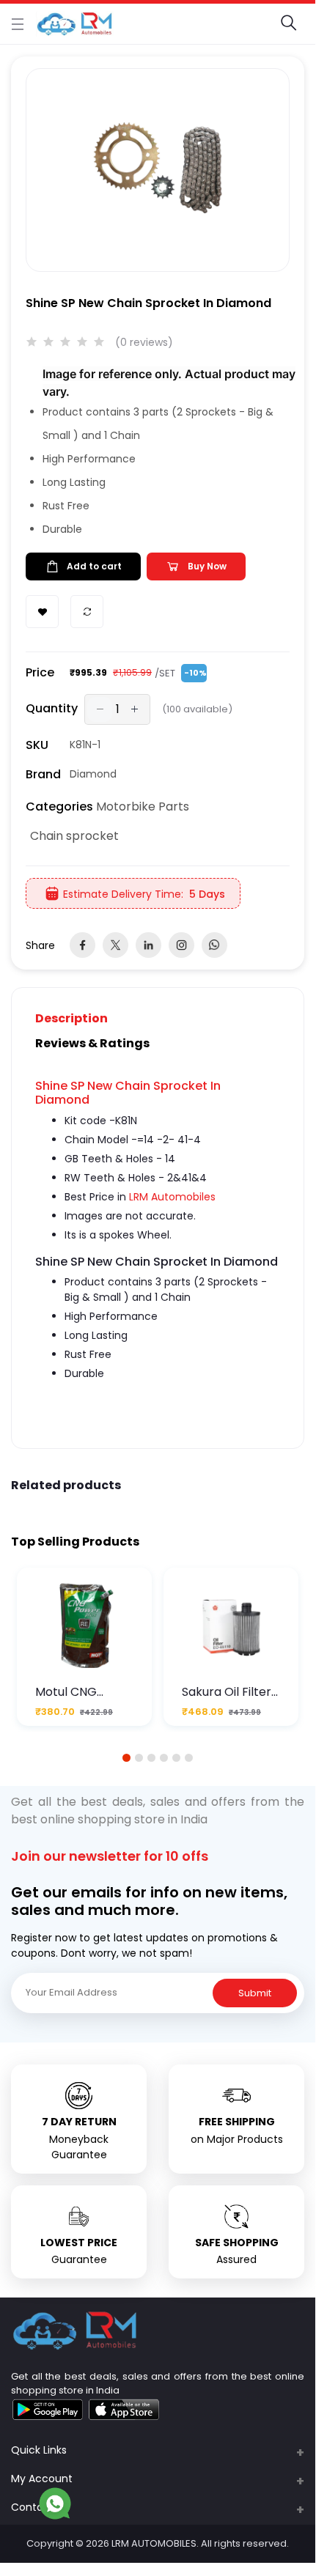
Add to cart (94, 566)
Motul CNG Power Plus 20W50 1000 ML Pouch (79, 1692)
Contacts (35, 2507)
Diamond (93, 774)
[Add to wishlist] (42, 612)
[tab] (80, 1018)
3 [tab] (152, 1758)
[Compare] (87, 612)
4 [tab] (164, 1758)
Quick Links (39, 2450)
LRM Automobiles (172, 1197)
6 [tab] (189, 1758)
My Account (42, 2479)
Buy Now (207, 566)
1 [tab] (127, 1758)
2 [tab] (139, 1758)
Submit (255, 1993)
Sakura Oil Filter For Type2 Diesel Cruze (229, 1692)
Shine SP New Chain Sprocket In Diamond (128, 1093)
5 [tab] (177, 1758)
